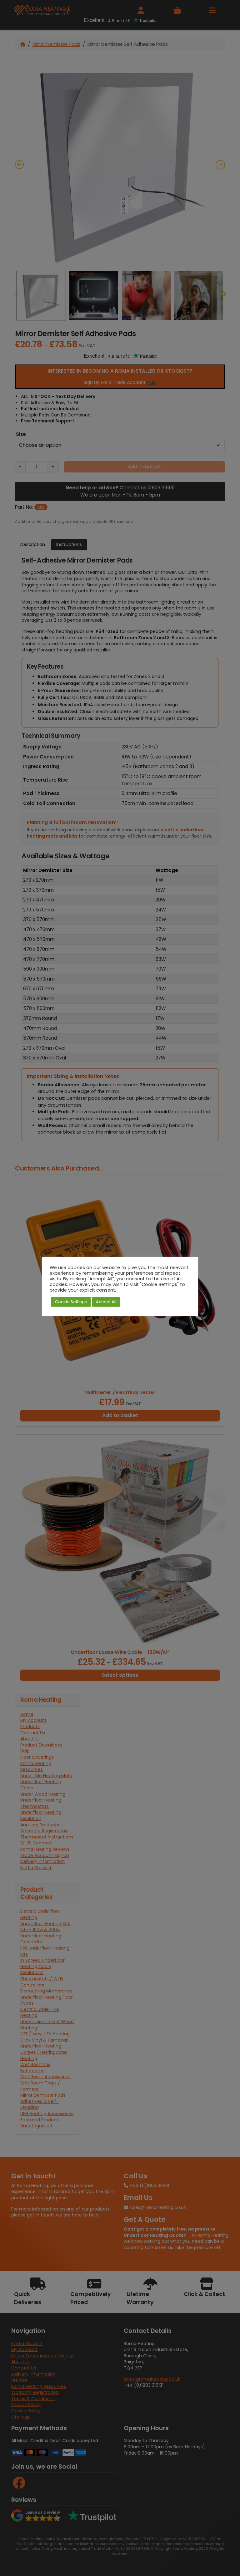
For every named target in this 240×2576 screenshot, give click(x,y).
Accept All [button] (106, 1302)
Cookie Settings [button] (71, 1302)
